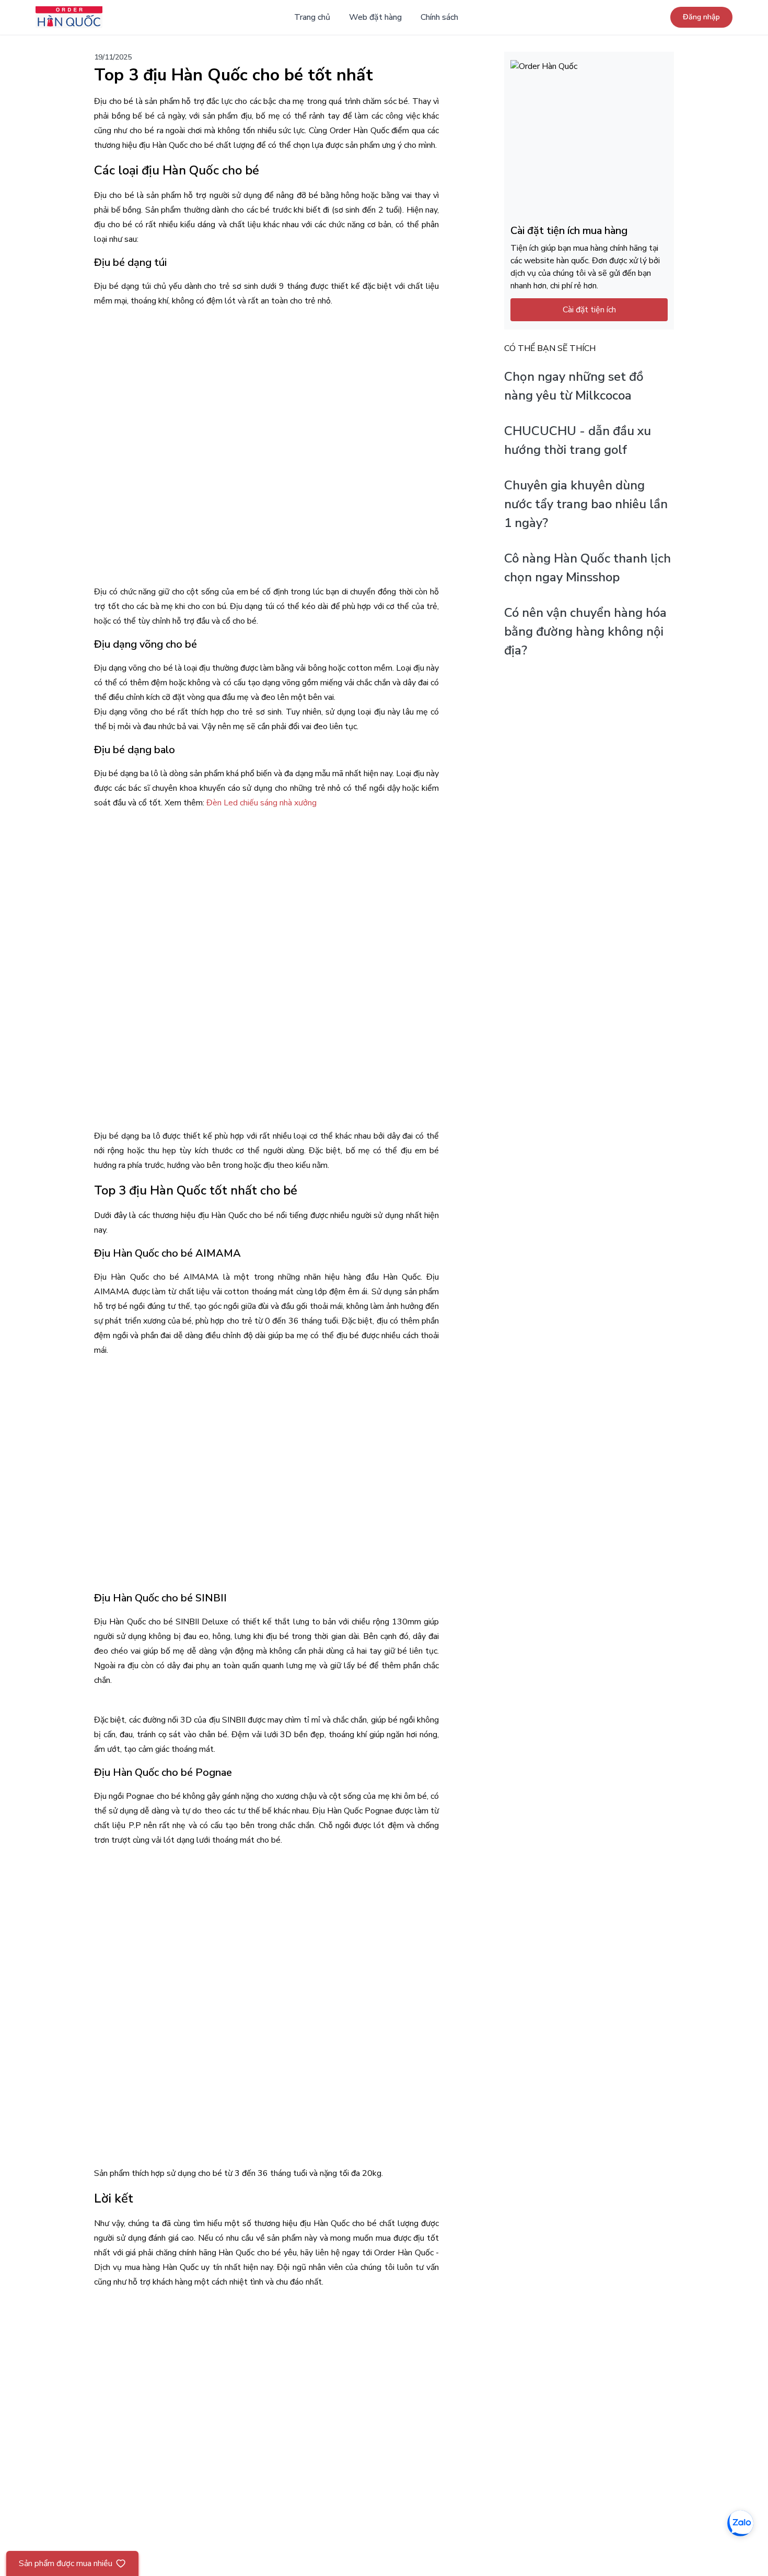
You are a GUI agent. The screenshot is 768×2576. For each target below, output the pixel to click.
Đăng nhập (701, 17)
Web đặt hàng (375, 17)
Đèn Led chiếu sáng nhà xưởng (261, 803)
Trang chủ (312, 17)
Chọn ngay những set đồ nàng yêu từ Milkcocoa (574, 387)
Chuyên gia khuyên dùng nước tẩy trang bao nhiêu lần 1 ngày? (586, 505)
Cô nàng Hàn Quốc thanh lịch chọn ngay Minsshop (587, 568)
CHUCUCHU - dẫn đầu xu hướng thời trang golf (578, 441)
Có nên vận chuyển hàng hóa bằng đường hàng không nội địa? (585, 632)
